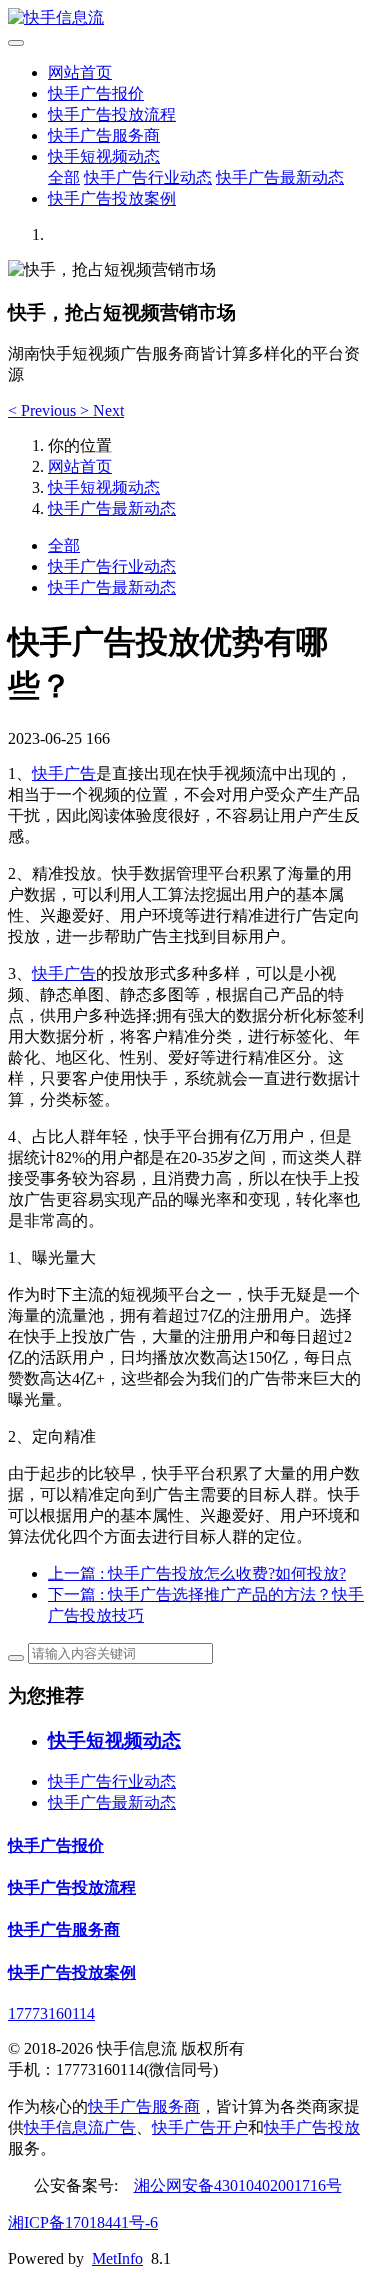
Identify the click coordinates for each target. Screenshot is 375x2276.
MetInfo (117, 2258)
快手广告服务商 (104, 135)
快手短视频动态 (104, 156)
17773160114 (51, 2013)
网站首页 (80, 72)
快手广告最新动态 (280, 177)
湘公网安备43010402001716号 (238, 2185)
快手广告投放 (312, 2127)
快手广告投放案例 (112, 198)
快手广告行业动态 (148, 177)
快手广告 (64, 773)
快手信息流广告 (80, 2127)
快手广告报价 (96, 93)
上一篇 (197, 1573)
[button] (44, 410)
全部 (64, 177)
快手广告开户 (200, 2127)
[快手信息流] (187, 18)
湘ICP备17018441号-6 (83, 2222)
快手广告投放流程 (112, 114)
